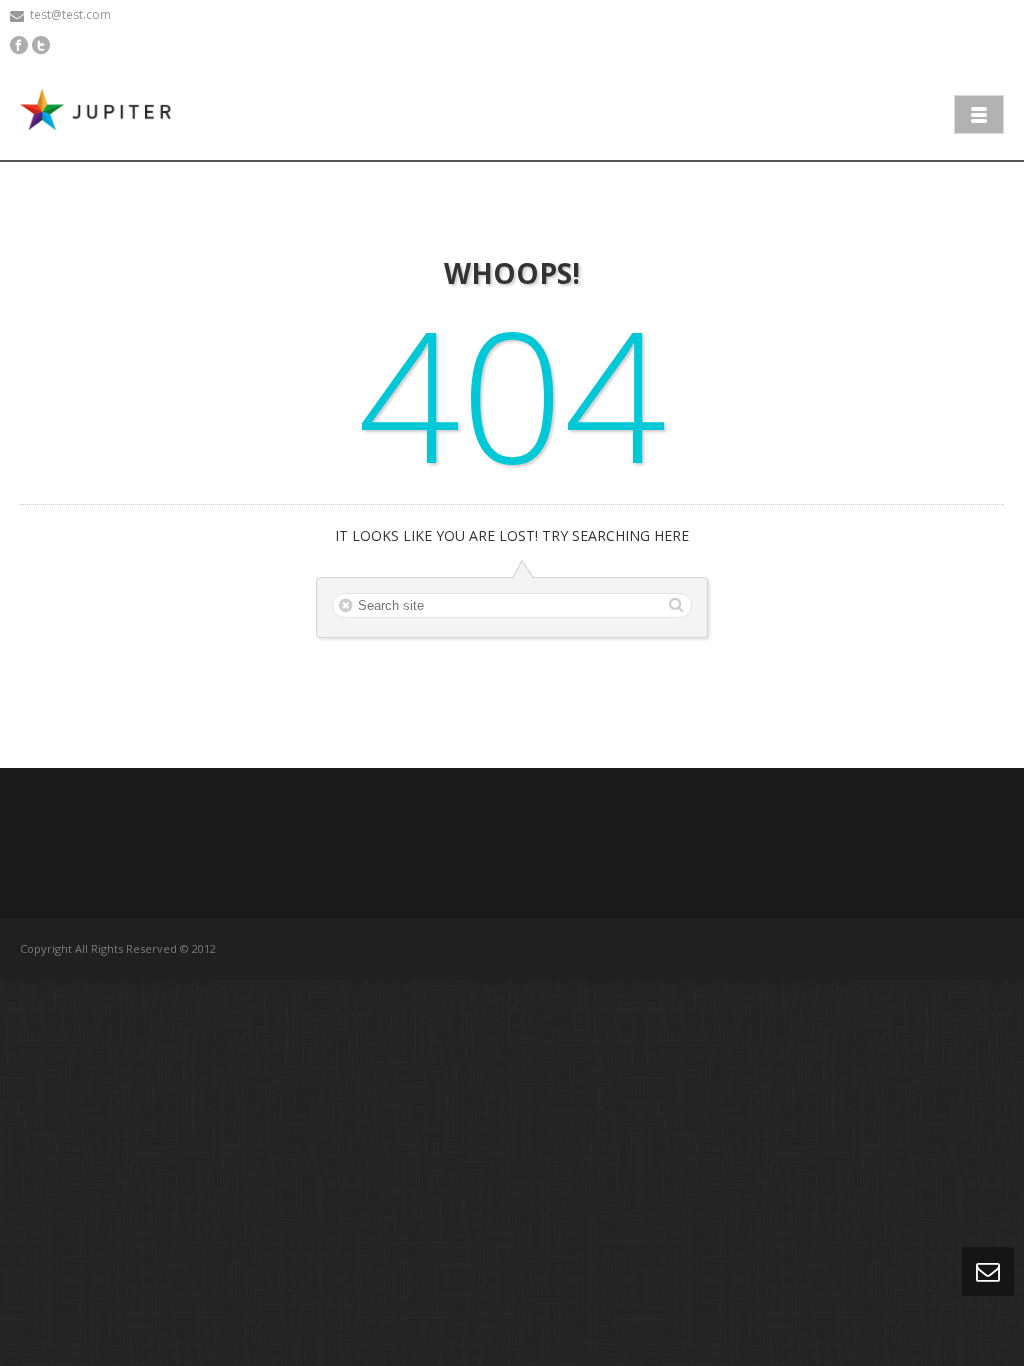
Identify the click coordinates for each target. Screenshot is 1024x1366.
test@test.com (70, 14)
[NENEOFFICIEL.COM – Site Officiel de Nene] (100, 112)
